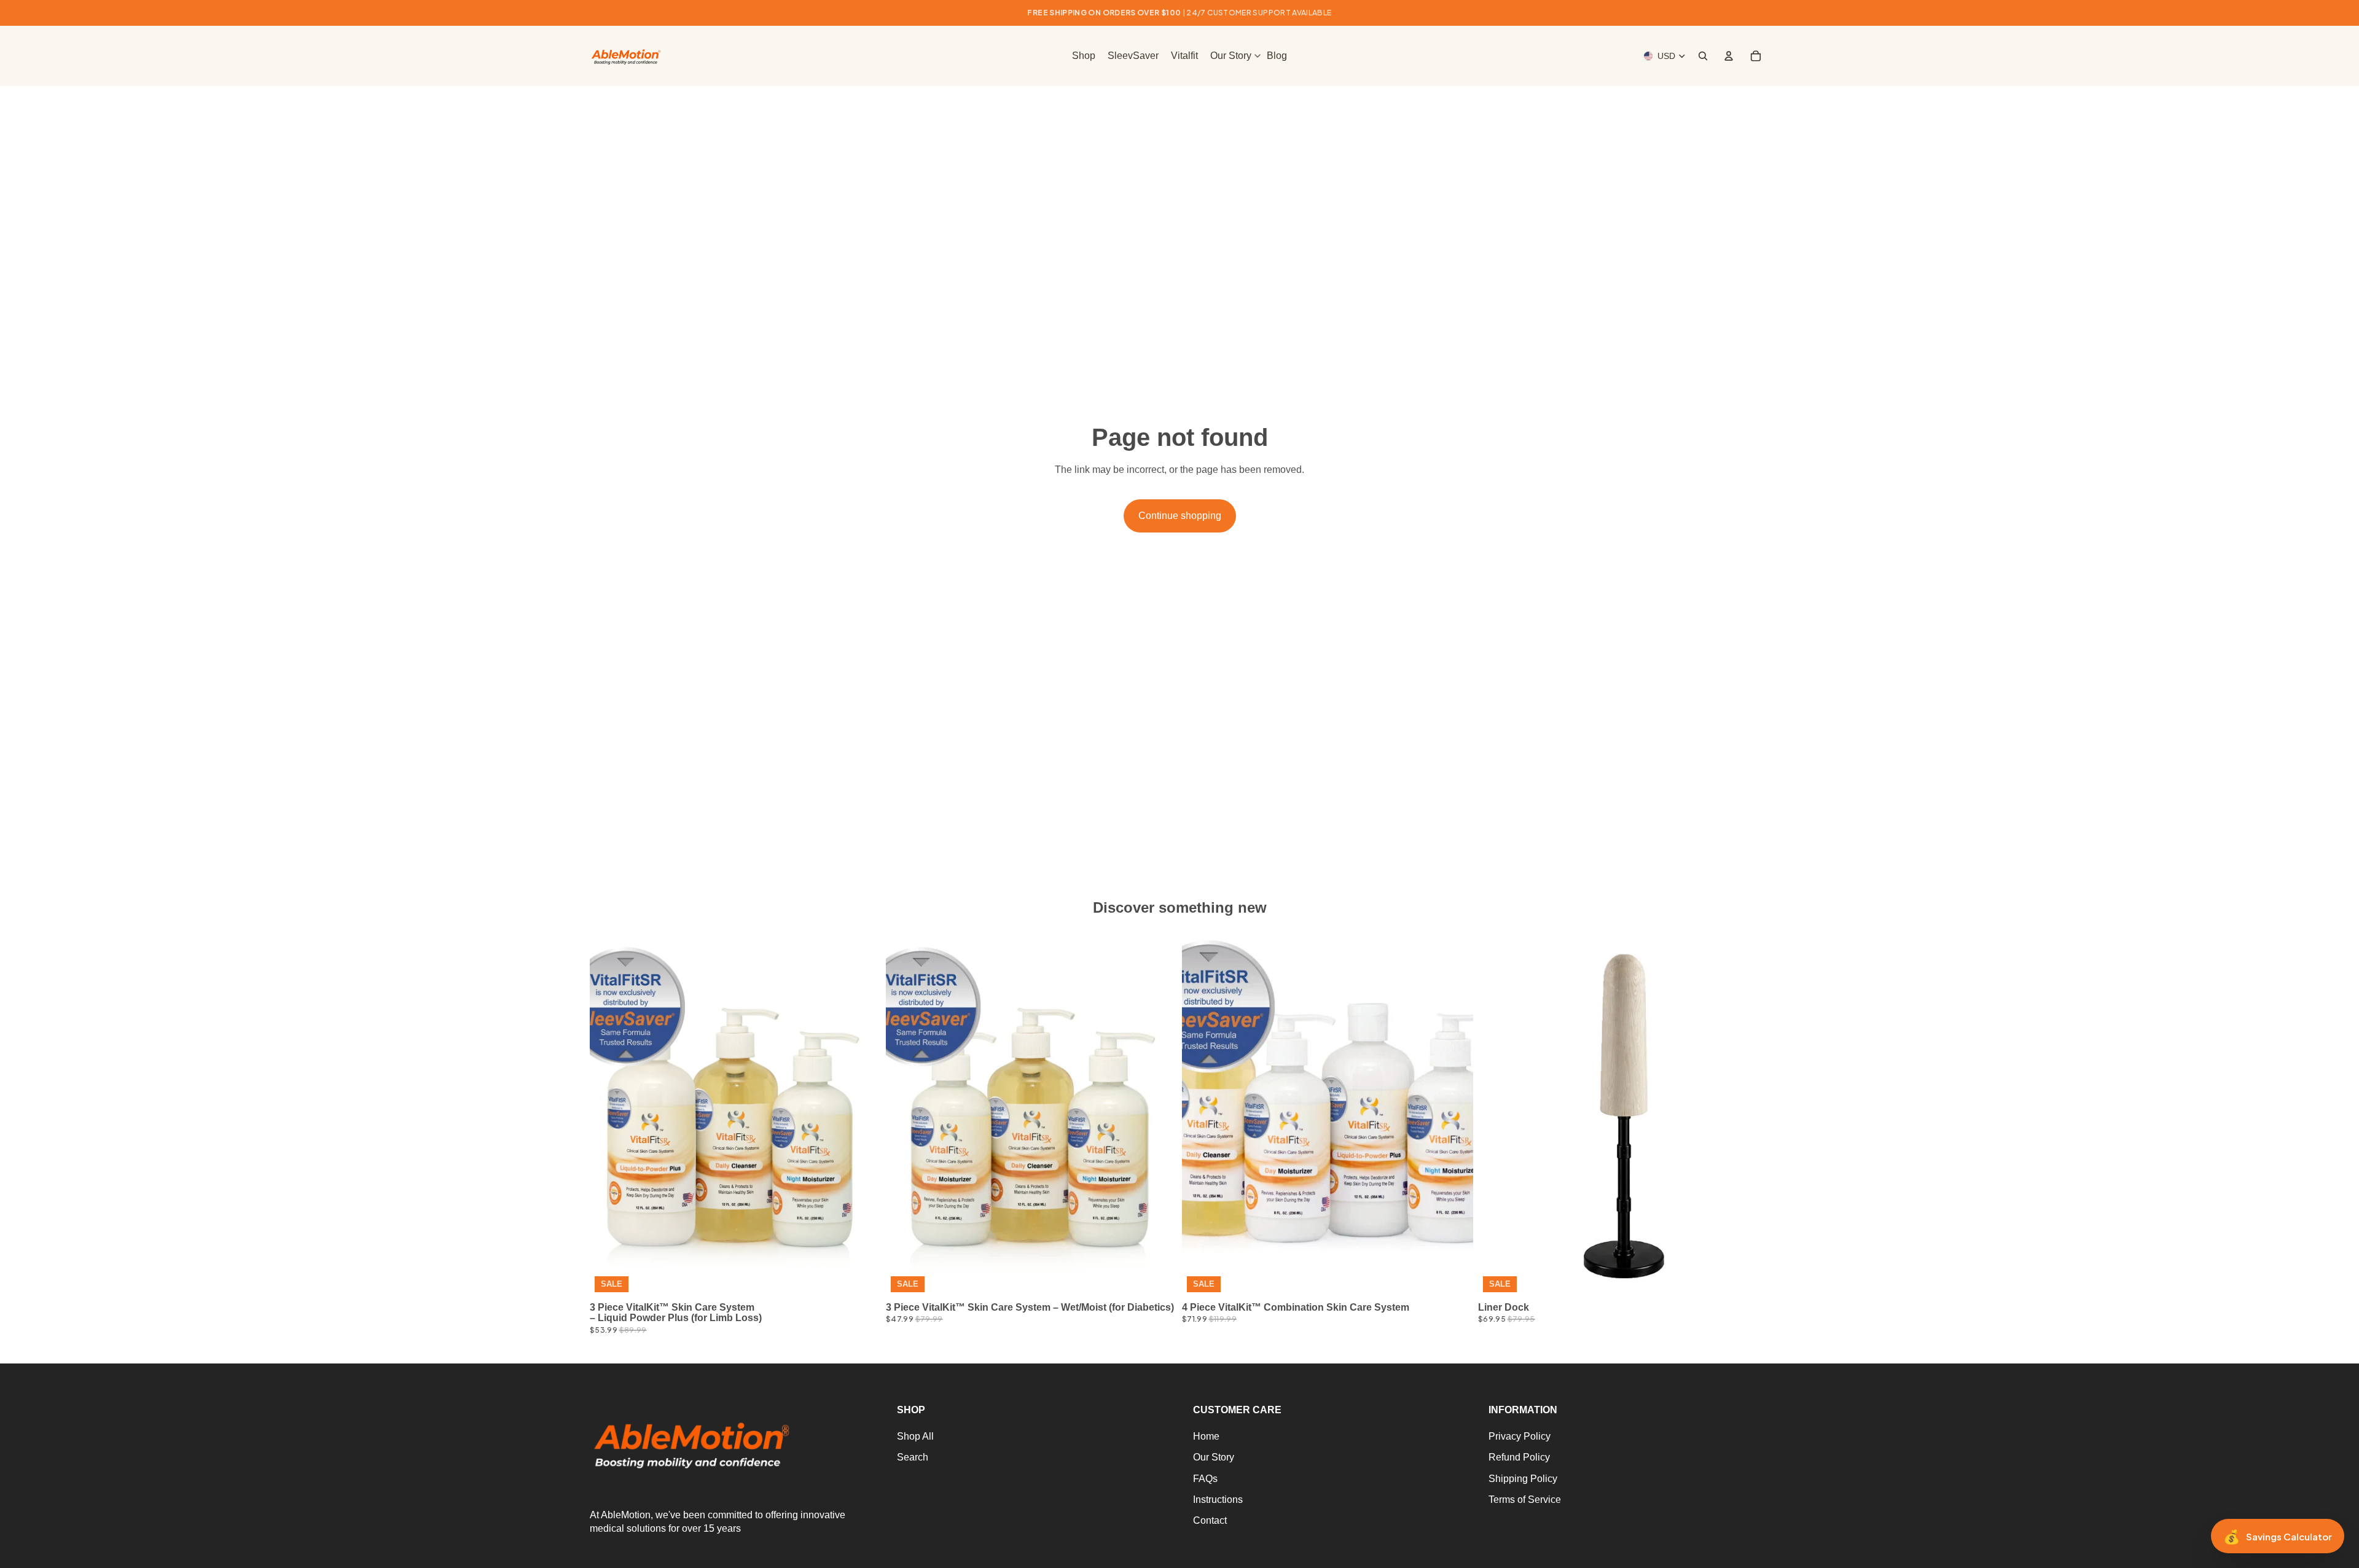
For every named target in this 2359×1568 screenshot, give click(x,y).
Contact (1210, 1520)
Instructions (1218, 1500)
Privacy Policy (1520, 1436)
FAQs (1205, 1479)
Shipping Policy (1523, 1479)
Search (913, 1457)
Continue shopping (1180, 516)
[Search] (1703, 56)
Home (1206, 1436)
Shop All (915, 1436)
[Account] (1729, 56)
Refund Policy (1519, 1457)
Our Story (1214, 1457)
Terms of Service (1525, 1500)
